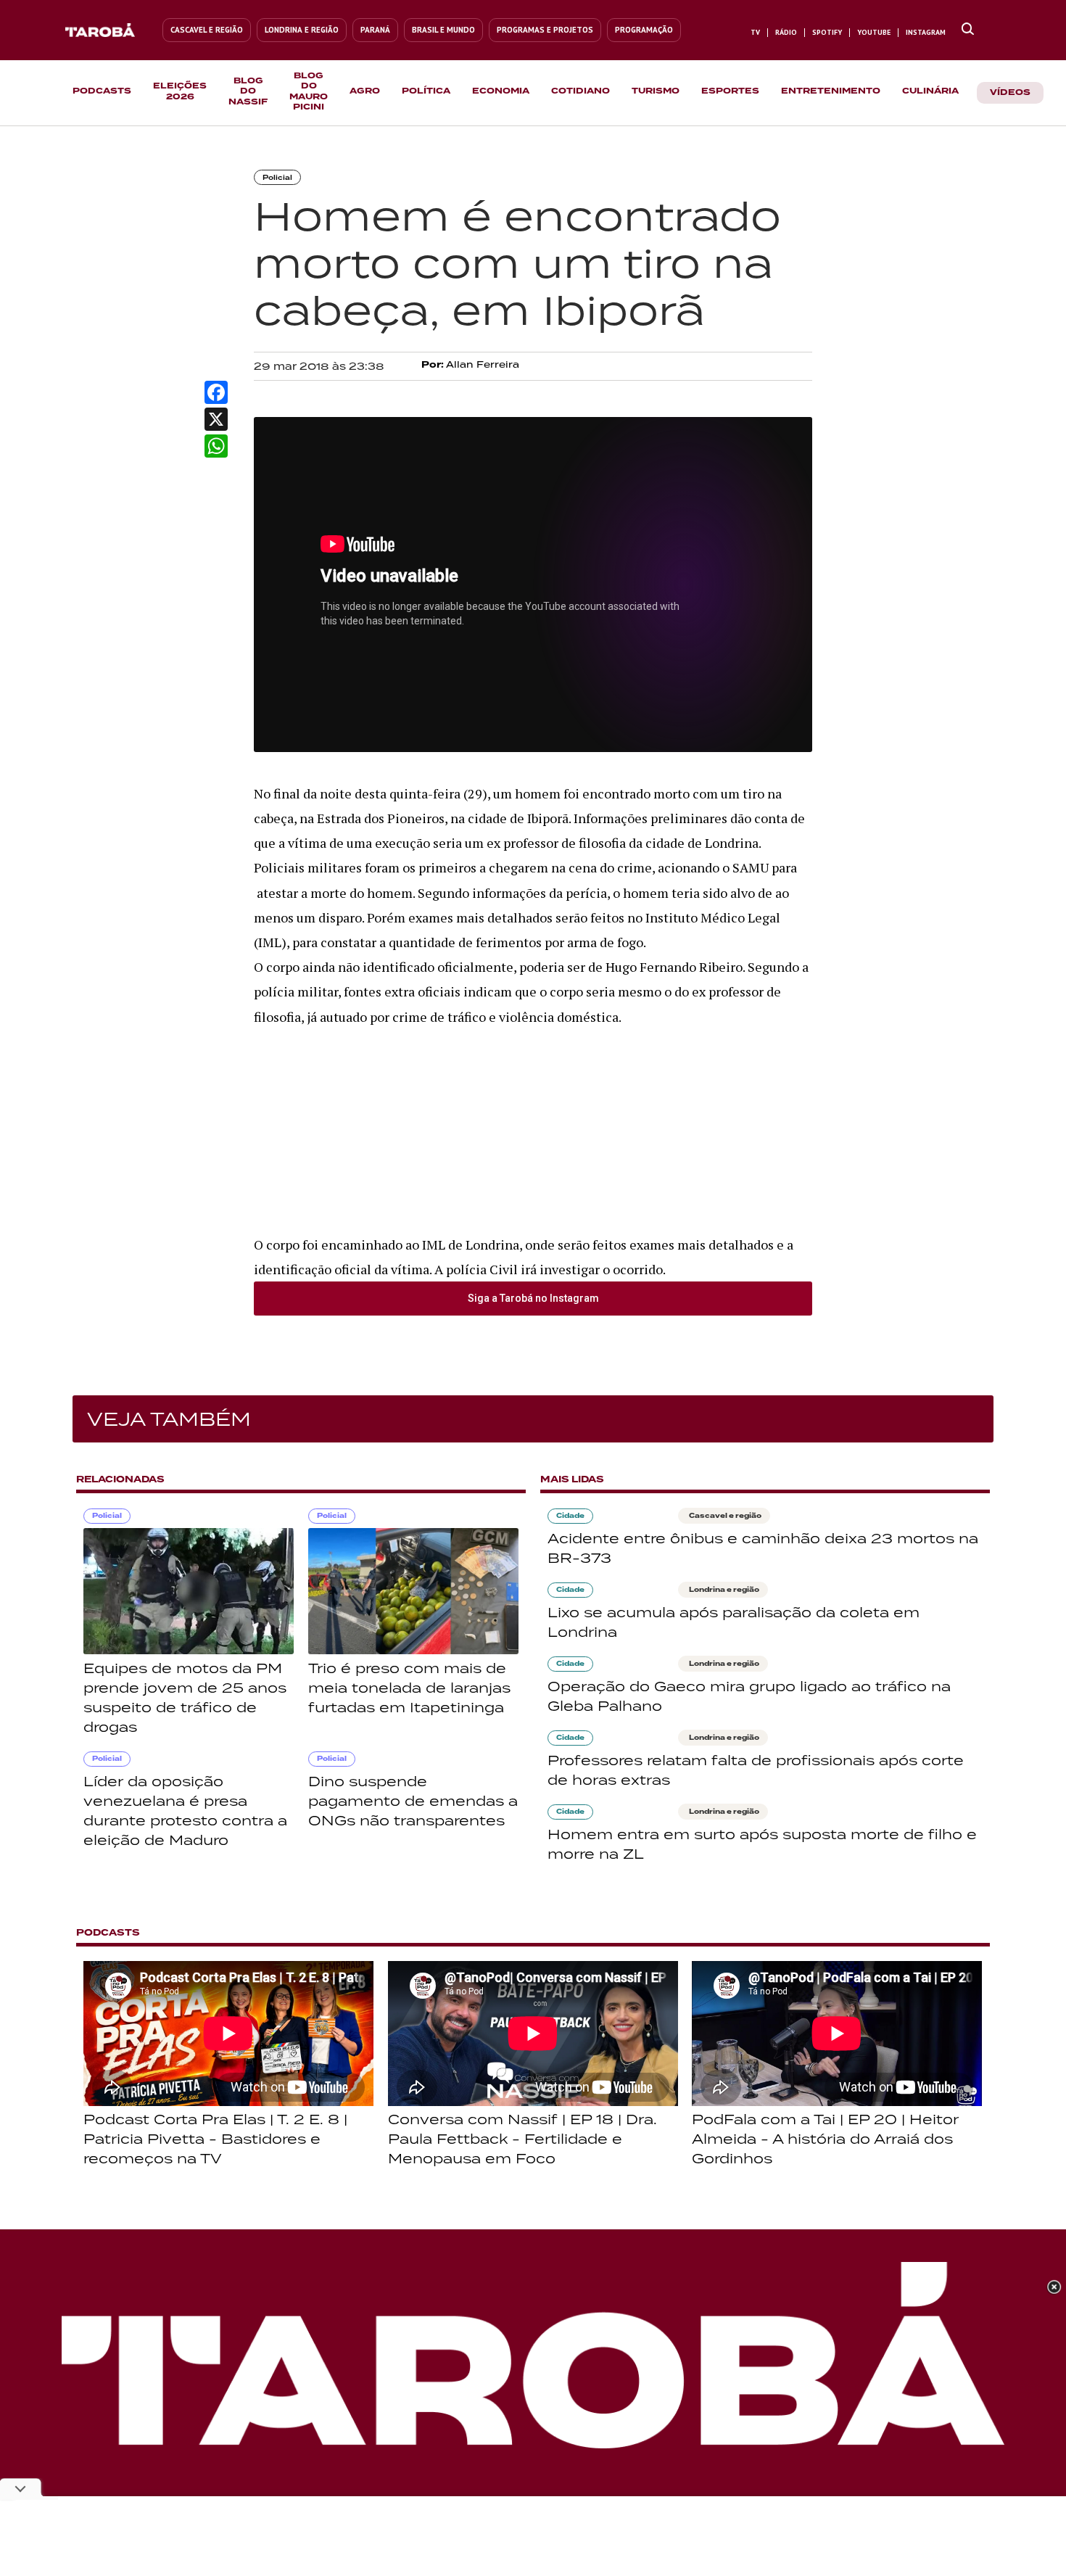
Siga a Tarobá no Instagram (533, 1298)
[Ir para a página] (968, 30)
